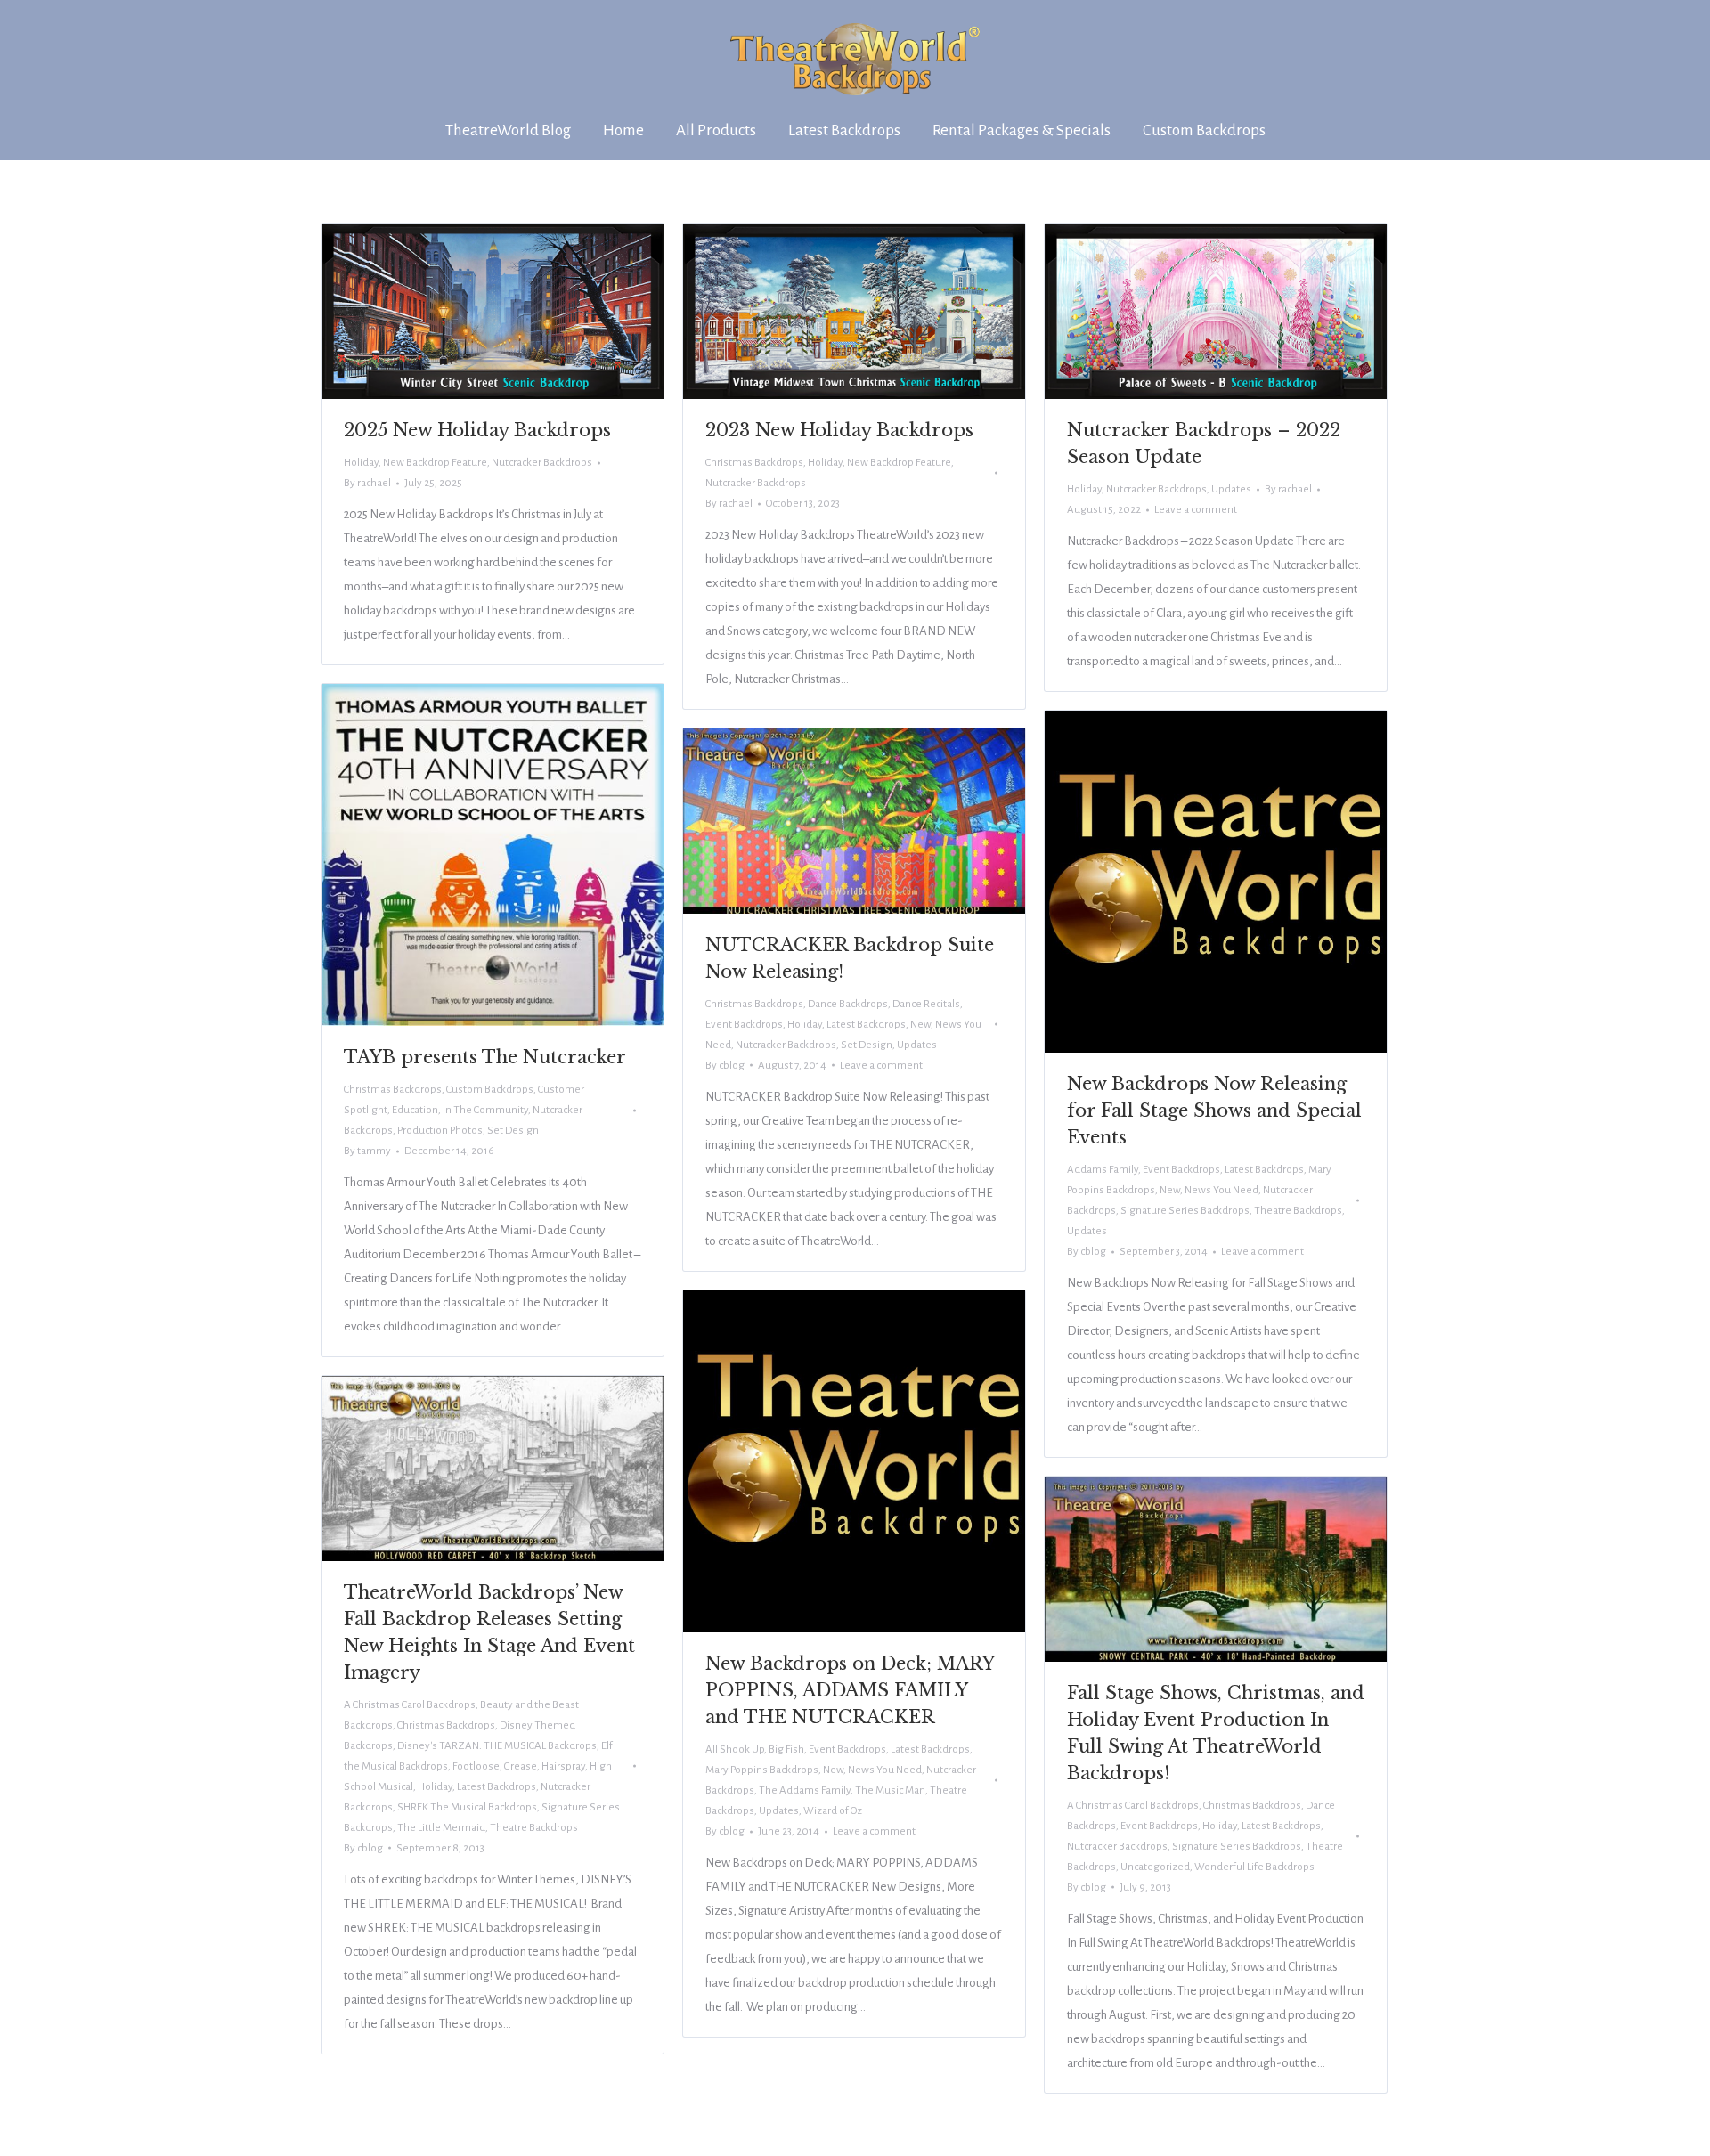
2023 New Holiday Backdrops (839, 430)
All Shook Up (735, 1749)
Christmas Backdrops (754, 463)
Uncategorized (1155, 1867)
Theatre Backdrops (1298, 1211)
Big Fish (786, 1749)
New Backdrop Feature (435, 463)
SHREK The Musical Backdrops (467, 1807)
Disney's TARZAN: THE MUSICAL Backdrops (497, 1746)
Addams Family (1103, 1170)
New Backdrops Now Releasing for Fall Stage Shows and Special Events (1214, 1111)
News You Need (1221, 1190)
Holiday (361, 463)
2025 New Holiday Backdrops (477, 430)
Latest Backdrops (1264, 1170)
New (1170, 1190)
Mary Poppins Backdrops (762, 1770)
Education (415, 1110)
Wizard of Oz (833, 1811)
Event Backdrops (1181, 1170)
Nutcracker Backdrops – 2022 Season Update (1204, 443)
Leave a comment (1196, 510)
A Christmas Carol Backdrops (410, 1705)
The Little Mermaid (441, 1828)
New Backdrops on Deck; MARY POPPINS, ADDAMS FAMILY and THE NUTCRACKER (850, 1690)
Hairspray (563, 1766)
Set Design (513, 1131)
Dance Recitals (926, 1004)
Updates (1231, 489)
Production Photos (440, 1131)
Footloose (476, 1766)
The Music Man (890, 1790)
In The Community (485, 1110)
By (367, 483)
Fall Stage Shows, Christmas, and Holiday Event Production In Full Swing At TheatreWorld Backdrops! (1216, 1733)
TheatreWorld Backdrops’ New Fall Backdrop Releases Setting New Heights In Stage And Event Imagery (489, 1632)
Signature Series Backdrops (1185, 1211)
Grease (521, 1766)
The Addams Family (805, 1790)
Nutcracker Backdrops (542, 463)
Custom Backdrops (490, 1090)
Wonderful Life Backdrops (1254, 1867)
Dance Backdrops (848, 1004)
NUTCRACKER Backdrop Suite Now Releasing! (850, 958)
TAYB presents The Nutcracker (485, 1057)
